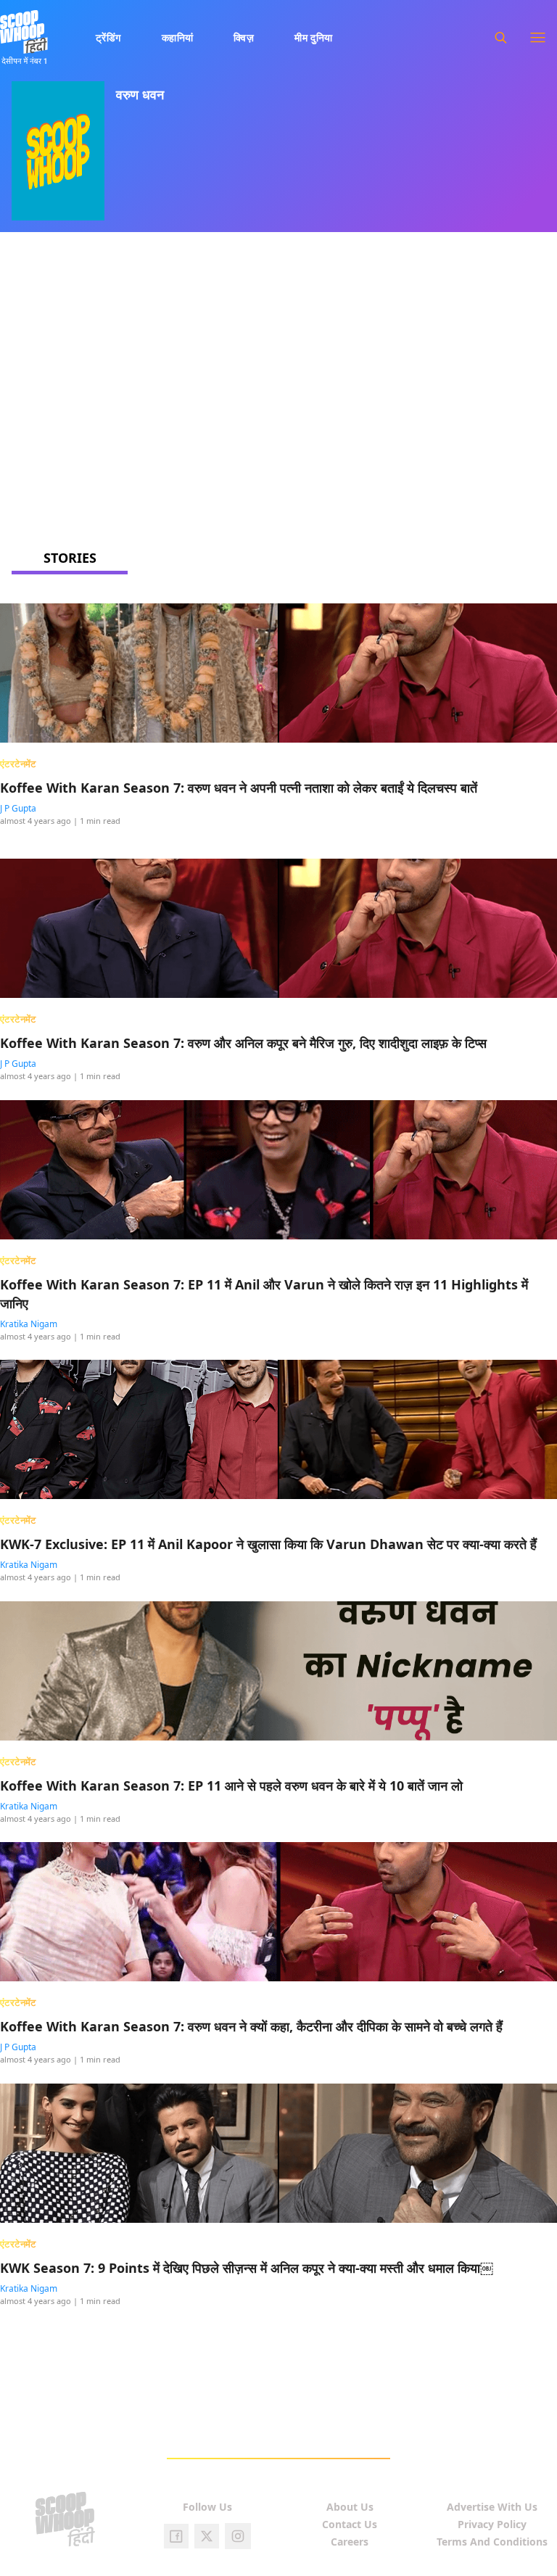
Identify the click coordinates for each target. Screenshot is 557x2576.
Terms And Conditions (492, 2542)
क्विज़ (244, 37)
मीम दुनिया (314, 37)
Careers (350, 2542)
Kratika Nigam (29, 1324)
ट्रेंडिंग (108, 37)
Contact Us (350, 2524)
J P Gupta (18, 808)
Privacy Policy (492, 2524)
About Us (350, 2507)
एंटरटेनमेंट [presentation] (18, 764)
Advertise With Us (492, 2507)
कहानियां (178, 37)
